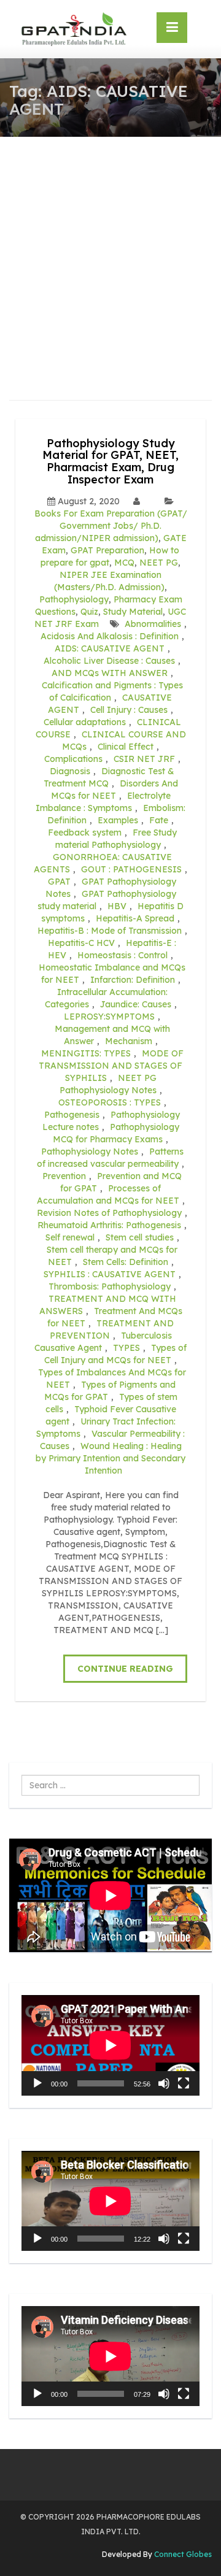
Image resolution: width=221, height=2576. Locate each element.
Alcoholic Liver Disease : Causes (109, 661)
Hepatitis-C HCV (81, 943)
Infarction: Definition (133, 980)
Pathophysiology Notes (90, 1152)
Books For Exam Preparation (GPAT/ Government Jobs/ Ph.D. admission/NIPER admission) (111, 526)
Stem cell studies (140, 1237)
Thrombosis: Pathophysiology (110, 1286)
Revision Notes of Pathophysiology (109, 1213)
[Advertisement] (110, 253)
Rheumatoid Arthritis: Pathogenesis (109, 1225)
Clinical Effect (126, 747)
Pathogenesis (72, 1115)
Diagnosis (70, 771)
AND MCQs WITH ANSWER (110, 673)
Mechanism (129, 1041)
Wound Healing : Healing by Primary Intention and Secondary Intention (110, 1458)
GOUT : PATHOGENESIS (131, 869)
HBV (117, 906)
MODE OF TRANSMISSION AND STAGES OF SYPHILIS (111, 1066)
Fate (159, 820)
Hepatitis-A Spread (135, 918)
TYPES (126, 1348)
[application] (110, 2045)
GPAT (59, 882)
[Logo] (74, 29)
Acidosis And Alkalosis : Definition (110, 636)
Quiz (89, 612)
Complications (73, 759)
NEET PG (159, 563)
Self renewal (70, 1237)
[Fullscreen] (184, 2083)
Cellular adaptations (85, 722)
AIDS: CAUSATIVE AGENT (110, 648)
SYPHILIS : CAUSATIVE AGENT (110, 1274)
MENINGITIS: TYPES (86, 1053)
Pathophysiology (74, 599)
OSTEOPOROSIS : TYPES (110, 1102)
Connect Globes (182, 2554)
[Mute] (164, 2083)
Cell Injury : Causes (129, 710)
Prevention (64, 1176)
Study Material (133, 612)
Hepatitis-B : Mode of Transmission (110, 931)
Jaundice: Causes (136, 1004)
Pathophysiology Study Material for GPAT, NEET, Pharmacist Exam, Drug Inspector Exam (110, 461)
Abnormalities (153, 624)
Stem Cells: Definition (126, 1262)
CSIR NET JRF (144, 759)
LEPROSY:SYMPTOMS (109, 1017)
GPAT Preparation (107, 550)
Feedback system (85, 832)
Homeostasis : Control (122, 955)
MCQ (124, 563)
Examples (118, 820)
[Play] (37, 2083)
